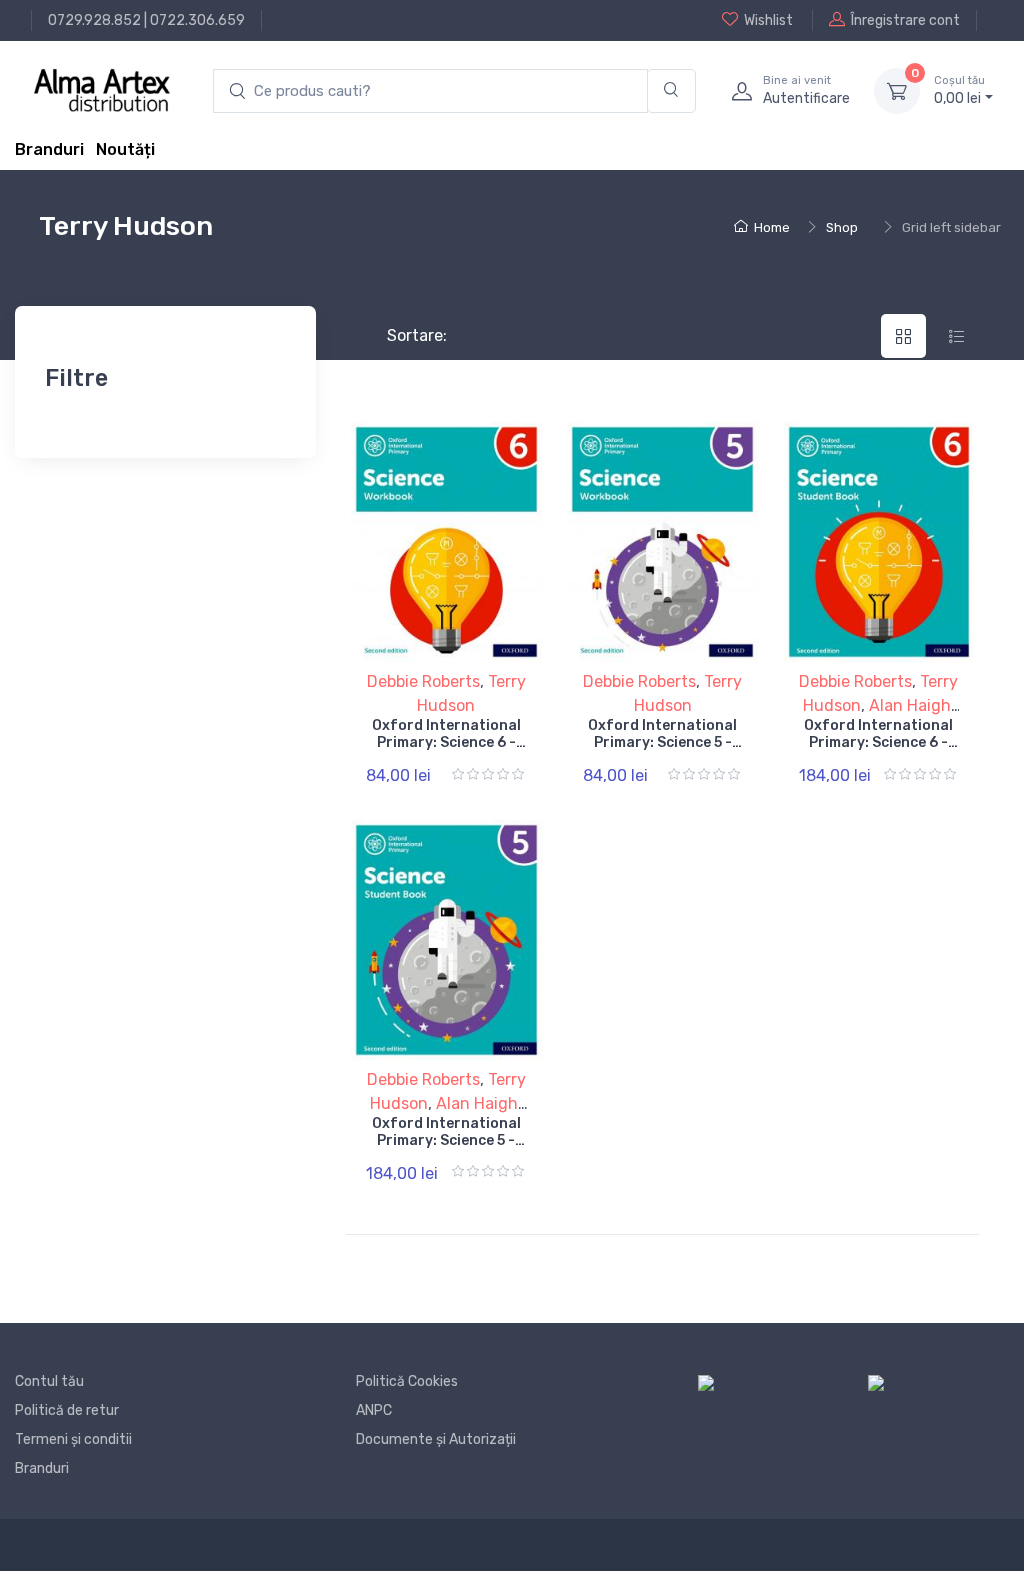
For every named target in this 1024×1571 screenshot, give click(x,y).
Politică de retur (67, 1410)
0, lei (959, 90)
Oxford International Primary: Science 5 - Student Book (446, 1140)
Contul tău (49, 1381)
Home (772, 227)
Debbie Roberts (423, 681)
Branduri (49, 149)
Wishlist (768, 20)
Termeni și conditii (73, 1439)
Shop (842, 227)
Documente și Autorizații (436, 1439)
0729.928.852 (94, 20)
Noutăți (125, 149)
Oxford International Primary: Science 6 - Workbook (446, 742)
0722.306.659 (197, 20)
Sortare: (400, 335)
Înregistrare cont (905, 20)
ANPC (374, 1410)
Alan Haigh (910, 705)
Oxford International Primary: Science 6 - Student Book (878, 742)
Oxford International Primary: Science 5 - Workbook (662, 742)
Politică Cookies (407, 1381)
